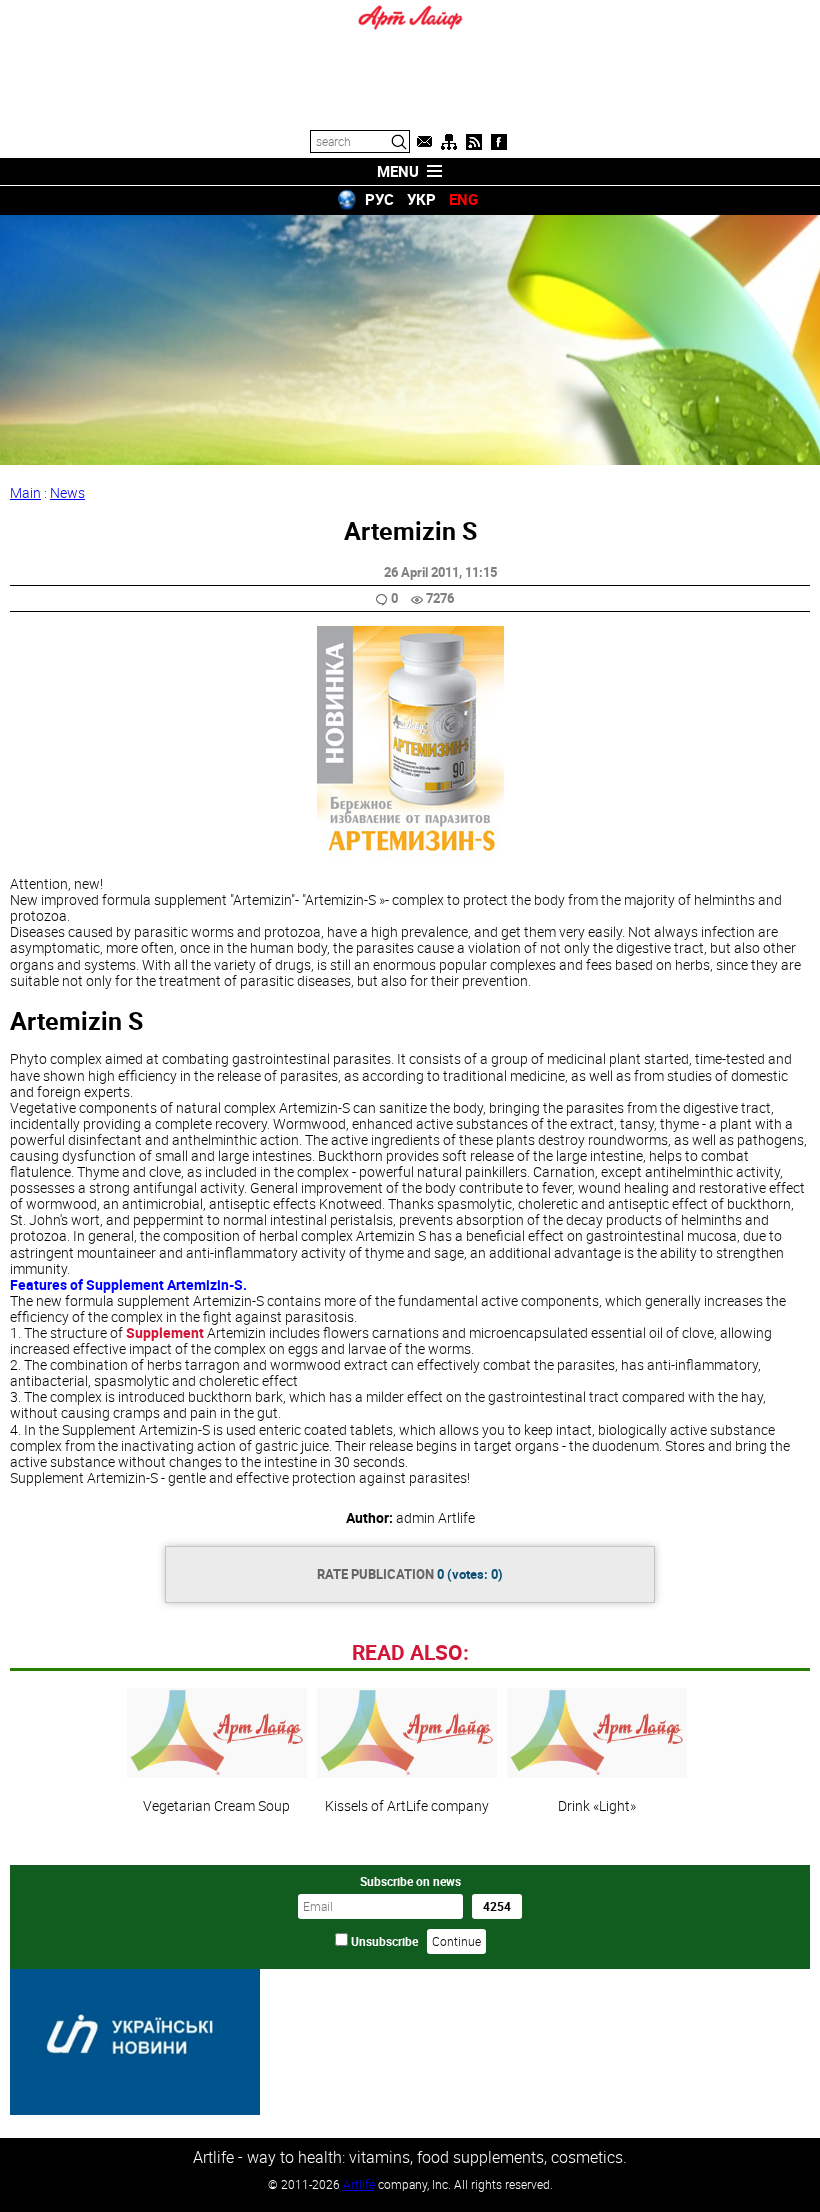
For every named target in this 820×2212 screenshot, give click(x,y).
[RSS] (474, 142)
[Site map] (449, 142)
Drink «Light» (597, 1805)
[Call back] (424, 142)
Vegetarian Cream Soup (216, 1805)
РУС (379, 199)
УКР (421, 199)
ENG (463, 199)
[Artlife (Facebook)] (499, 142)
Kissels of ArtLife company (407, 1805)
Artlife (359, 2184)
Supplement (165, 1332)
